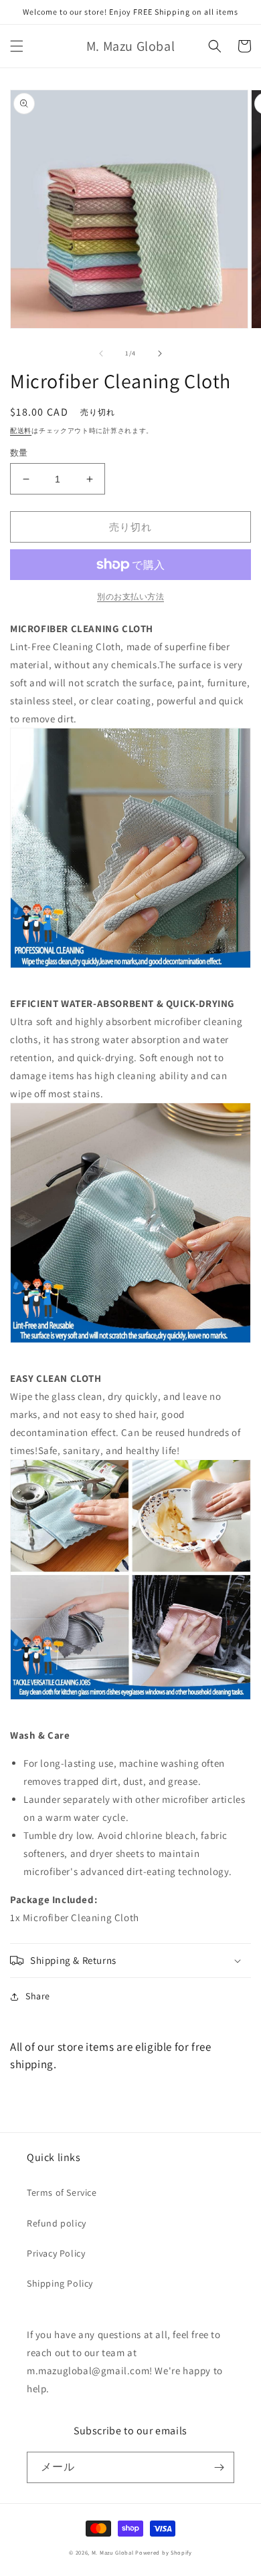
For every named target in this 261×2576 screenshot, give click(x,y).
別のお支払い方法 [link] (130, 596)
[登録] (219, 2467)
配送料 (21, 431)
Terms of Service (62, 2192)
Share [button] (38, 1996)
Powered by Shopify (164, 2552)
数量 (19, 453)
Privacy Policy (56, 2253)
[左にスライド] (101, 353)
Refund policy (57, 2223)
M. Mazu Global (113, 2552)
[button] (17, 46)
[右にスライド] (160, 353)
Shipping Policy (60, 2283)
